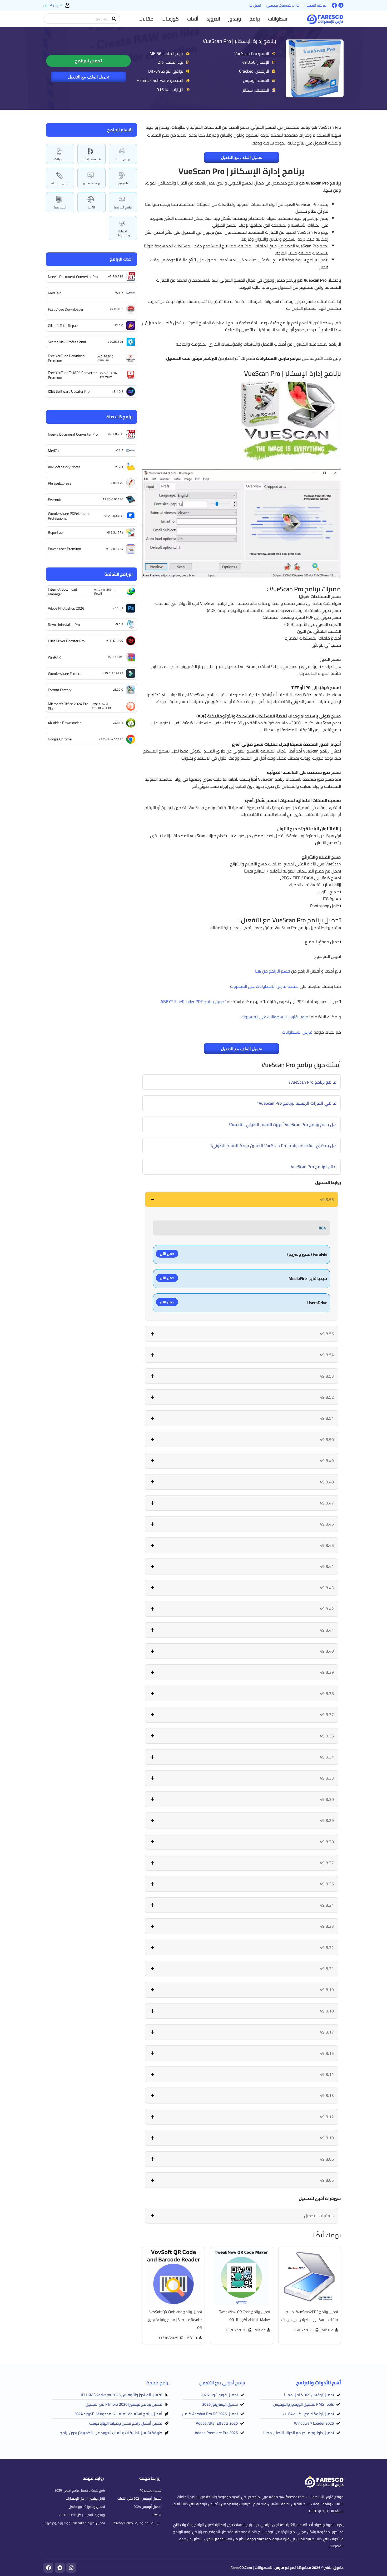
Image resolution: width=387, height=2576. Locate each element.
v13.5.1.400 (115, 641)
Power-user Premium (64, 549)
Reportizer (56, 532)
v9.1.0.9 (118, 391)
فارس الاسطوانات (297, 1032)
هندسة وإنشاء (91, 159)
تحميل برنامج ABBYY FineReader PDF (193, 1001)
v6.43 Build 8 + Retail (105, 592)
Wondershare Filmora (65, 674)
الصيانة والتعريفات (123, 233)
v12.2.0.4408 (114, 516)
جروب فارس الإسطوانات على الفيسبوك (275, 1017)
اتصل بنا (255, 5)
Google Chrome (60, 739)
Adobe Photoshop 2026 (66, 608)
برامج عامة (123, 159)
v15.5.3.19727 (113, 673)
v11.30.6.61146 (112, 499)
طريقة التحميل (316, 5)
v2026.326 (116, 342)
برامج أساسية (123, 207)
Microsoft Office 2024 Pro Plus (68, 706)
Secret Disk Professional (67, 342)
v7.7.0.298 (116, 276)
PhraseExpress (60, 483)
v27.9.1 (118, 608)
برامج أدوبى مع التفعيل (222, 2383)
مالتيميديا (123, 183)
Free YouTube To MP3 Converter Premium (72, 375)
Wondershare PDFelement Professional (68, 516)
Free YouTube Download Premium (66, 358)
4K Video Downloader (64, 723)
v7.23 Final (116, 657)
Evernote (55, 500)
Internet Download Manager (62, 592)
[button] (278, 19)
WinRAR (54, 657)
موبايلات (60, 159)
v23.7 (119, 293)
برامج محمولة (60, 183)
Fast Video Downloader (66, 309)
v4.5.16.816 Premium (105, 358)
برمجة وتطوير (91, 183)
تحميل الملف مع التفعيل (89, 77)
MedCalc (54, 293)
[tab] (242, 1199)
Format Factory (60, 690)
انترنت (91, 207)
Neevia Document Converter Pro (73, 277)
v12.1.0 (118, 325)
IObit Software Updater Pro (69, 391)
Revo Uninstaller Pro (64, 625)
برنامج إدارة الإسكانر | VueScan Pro (239, 41)
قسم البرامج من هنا (273, 971)
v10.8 (119, 467)
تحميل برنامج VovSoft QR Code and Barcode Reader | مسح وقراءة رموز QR (175, 2320)
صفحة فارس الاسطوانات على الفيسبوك (264, 986)
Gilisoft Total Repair (63, 326)
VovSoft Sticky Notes (64, 467)
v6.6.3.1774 (115, 532)
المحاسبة (60, 207)
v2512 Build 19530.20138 (101, 706)
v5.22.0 (118, 689)
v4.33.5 (118, 723)
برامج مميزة (158, 2383)
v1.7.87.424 (115, 549)
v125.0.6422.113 (111, 739)
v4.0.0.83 (117, 309)
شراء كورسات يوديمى (283, 5)
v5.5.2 (119, 624)
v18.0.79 (117, 483)
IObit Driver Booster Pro (66, 641)
